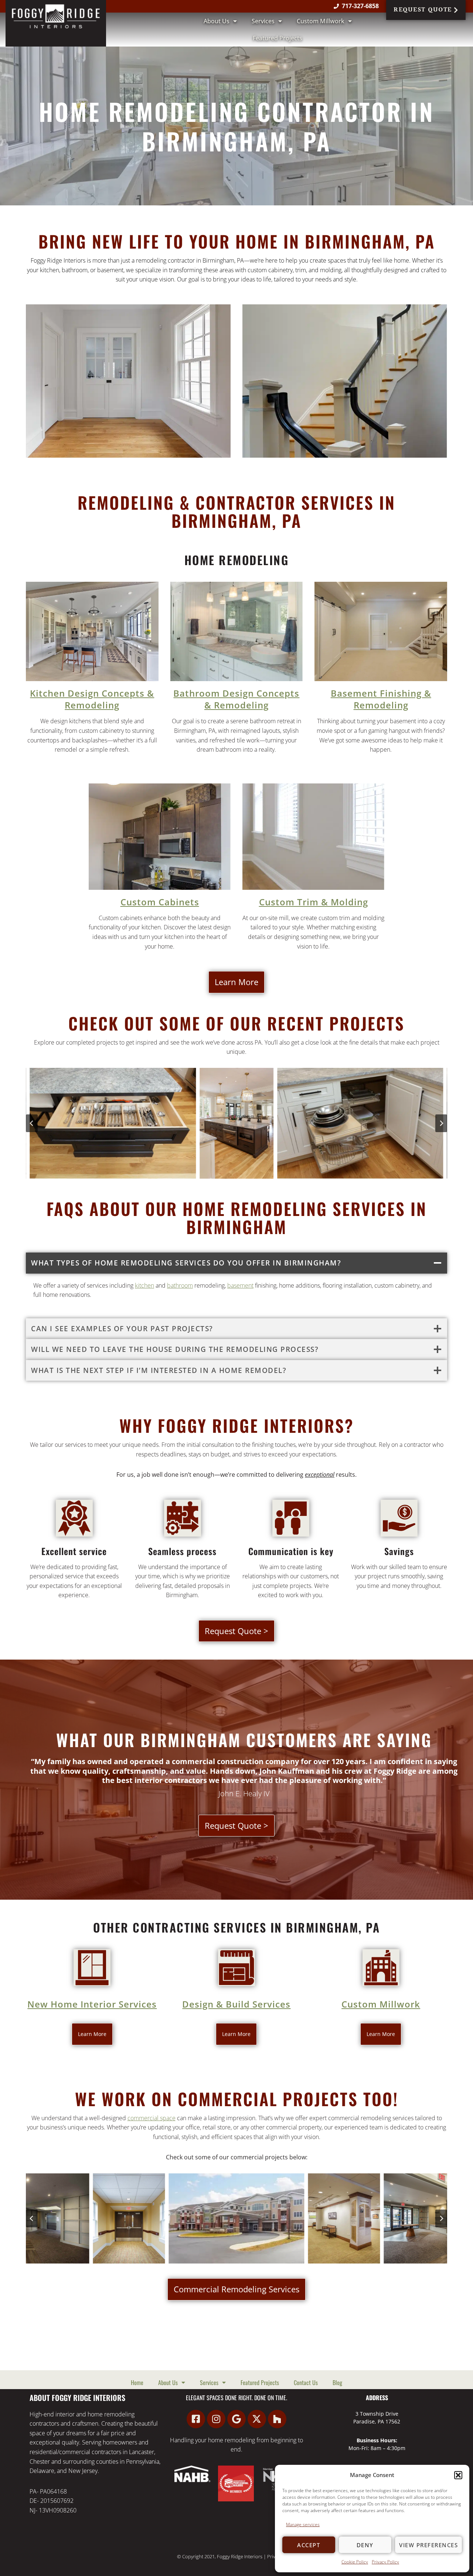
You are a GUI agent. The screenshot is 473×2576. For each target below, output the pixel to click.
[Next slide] (441, 1123)
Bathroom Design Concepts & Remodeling (236, 699)
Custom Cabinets (160, 902)
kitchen (144, 1285)
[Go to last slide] (32, 1123)
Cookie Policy (355, 2562)
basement (240, 1285)
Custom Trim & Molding (314, 902)
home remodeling (232, 2440)
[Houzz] (277, 2419)
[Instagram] (216, 2419)
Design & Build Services (236, 2004)
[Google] (236, 2419)
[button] (458, 2475)
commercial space (152, 2118)
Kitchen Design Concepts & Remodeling (92, 699)
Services (263, 21)
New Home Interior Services (92, 2004)
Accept (309, 2545)
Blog (337, 2382)
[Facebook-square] (196, 2419)
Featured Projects (278, 38)
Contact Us (306, 2382)
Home (137, 2382)
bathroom (180, 1285)
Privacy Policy (385, 2562)
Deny (365, 2545)
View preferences (428, 2545)
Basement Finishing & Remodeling (381, 699)
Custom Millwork (321, 21)
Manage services (303, 2524)
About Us (217, 21)
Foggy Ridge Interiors (240, 2556)
